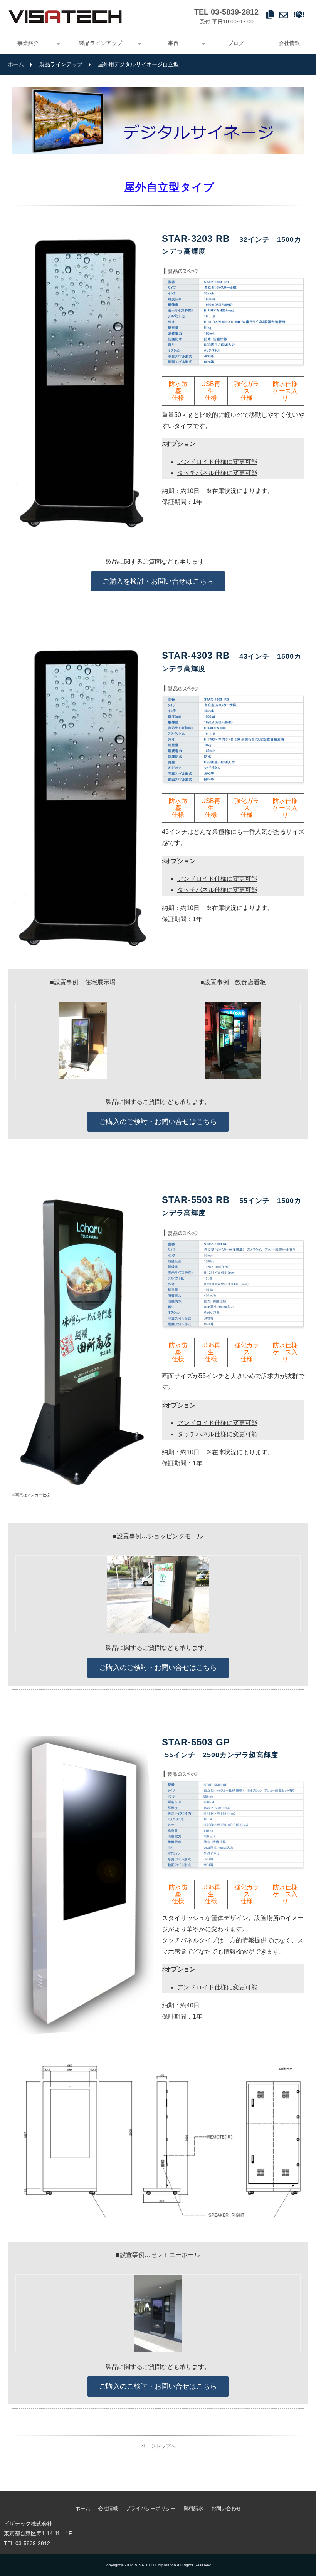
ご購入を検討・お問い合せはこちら (158, 581)
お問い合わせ (285, 14)
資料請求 (271, 14)
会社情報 (289, 43)
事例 (173, 43)
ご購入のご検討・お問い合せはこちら (158, 1122)
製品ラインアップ (101, 43)
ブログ (236, 43)
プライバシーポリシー (151, 2508)
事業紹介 (28, 43)
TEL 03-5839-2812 (226, 12)
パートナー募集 (300, 14)
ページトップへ (158, 2446)
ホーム (16, 64)
